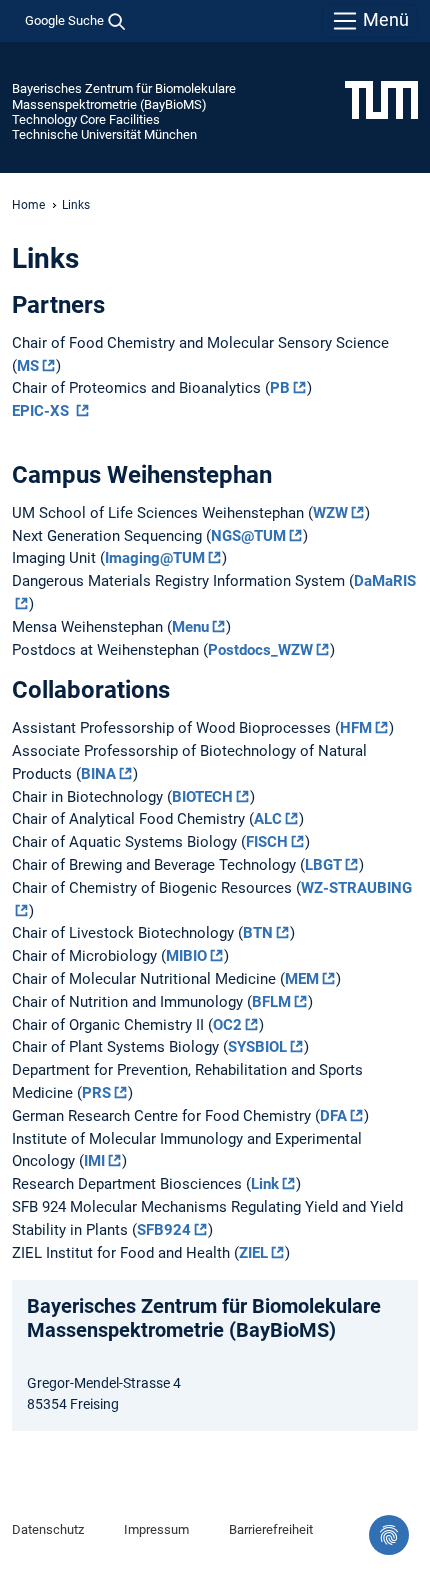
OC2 (227, 1025)
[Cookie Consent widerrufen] (389, 1535)
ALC (268, 819)
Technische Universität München (104, 134)
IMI (94, 1161)
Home (28, 205)
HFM (356, 728)
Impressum (156, 1529)
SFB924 (164, 1230)
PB (280, 388)
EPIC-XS (42, 411)
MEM (302, 979)
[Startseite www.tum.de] (381, 99)
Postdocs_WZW (260, 650)
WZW (330, 513)
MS (28, 366)
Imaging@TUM (155, 558)
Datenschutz (48, 1529)
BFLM (271, 1002)
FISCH (267, 842)
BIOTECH (202, 797)
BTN (258, 933)
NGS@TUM (248, 536)
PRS (96, 1093)
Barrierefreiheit (271, 1529)
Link (265, 1184)
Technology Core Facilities (86, 119)
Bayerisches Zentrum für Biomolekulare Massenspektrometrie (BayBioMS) (124, 96)
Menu (190, 627)
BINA (98, 774)
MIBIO (186, 956)
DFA (333, 1116)
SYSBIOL (257, 1047)
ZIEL (253, 1253)
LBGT (323, 865)
